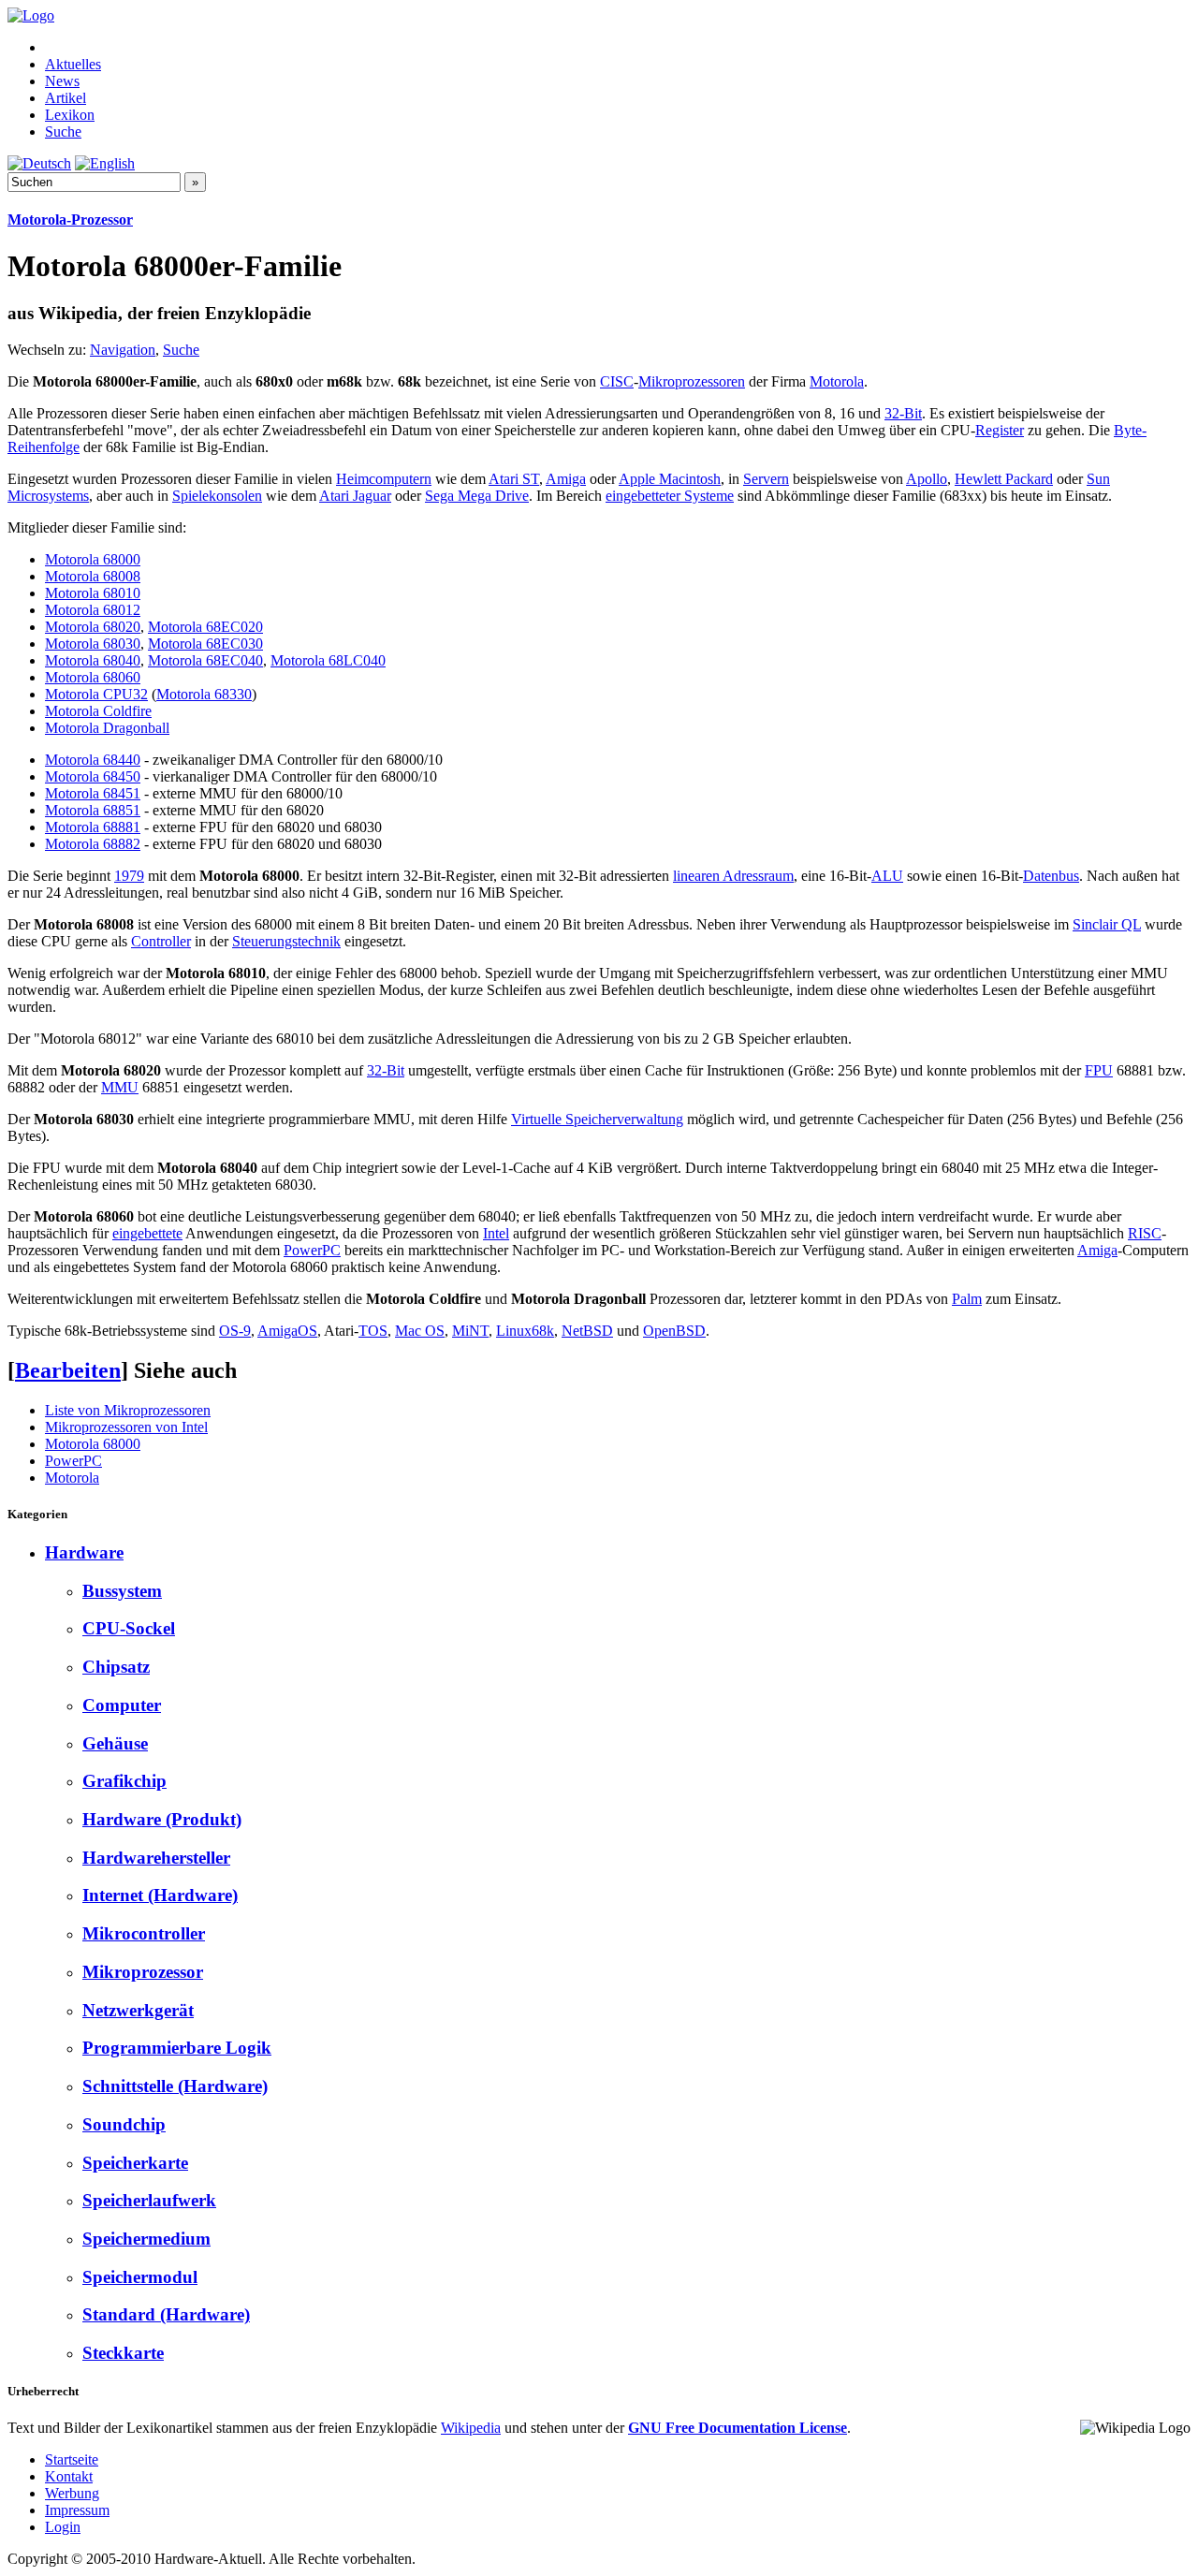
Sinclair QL (1107, 924)
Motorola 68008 (93, 576)
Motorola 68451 (93, 793)
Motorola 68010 (93, 593)
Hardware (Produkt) (162, 1819)
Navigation (123, 350)
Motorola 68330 (204, 694)
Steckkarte (123, 2353)
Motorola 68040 (93, 660)
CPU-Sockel (129, 1628)
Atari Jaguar (355, 496)
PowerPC (312, 1250)
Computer (122, 1705)
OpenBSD (674, 1331)
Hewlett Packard (1004, 479)
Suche (63, 132)
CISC (617, 381)
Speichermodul (140, 2277)
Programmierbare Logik (177, 2048)
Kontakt (69, 2476)
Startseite (72, 2459)
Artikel (66, 98)
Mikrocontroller (144, 1933)
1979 (129, 876)
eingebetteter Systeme (670, 496)
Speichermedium (146, 2239)
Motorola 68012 (93, 610)
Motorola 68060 (93, 677)
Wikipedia (471, 2428)
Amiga (566, 479)
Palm (967, 1299)
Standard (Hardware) (166, 2314)
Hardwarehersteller (156, 1858)
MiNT (470, 1331)
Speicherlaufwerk (149, 2200)
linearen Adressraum (733, 876)
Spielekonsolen (217, 496)
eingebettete (147, 1233)
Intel (496, 1233)
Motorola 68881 (93, 827)
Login (63, 2527)
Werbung (72, 2493)
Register (1000, 430)
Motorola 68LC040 (328, 660)
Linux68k (525, 1331)
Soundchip (124, 2124)
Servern (766, 479)
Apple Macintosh (670, 479)
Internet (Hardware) (160, 1895)
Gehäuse (115, 1743)
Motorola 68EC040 (205, 660)
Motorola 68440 (93, 760)
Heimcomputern (384, 479)
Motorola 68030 (93, 644)
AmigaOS (287, 1331)
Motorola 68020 (93, 627)
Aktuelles (73, 64)
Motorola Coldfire (98, 711)
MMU (120, 1087)
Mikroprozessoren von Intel (126, 1427)
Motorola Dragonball (107, 728)
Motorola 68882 (93, 844)
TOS (373, 1331)
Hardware (84, 1552)
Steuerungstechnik (286, 941)
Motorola (837, 381)
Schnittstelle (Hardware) (175, 2086)
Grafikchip (124, 1781)
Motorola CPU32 (96, 694)
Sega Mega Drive (477, 496)
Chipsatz (116, 1667)
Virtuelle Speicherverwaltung (597, 1119)
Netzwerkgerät (138, 2010)
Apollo (927, 479)
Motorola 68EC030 (205, 644)
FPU (1099, 1070)
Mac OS (420, 1331)
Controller (161, 941)
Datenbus (1051, 876)
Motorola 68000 (93, 559)
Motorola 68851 (93, 810)
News (62, 81)
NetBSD (587, 1331)
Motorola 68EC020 (205, 627)
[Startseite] (31, 15)
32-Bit (903, 413)
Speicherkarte (135, 2163)
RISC (1145, 1233)
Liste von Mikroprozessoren (128, 1410)
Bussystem (122, 1591)
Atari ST (514, 479)
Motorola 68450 (93, 776)
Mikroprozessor (143, 1972)
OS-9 (235, 1331)
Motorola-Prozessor (70, 220)
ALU (887, 876)
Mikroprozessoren (692, 381)
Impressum (77, 2510)
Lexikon (70, 115)
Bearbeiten (68, 1370)
